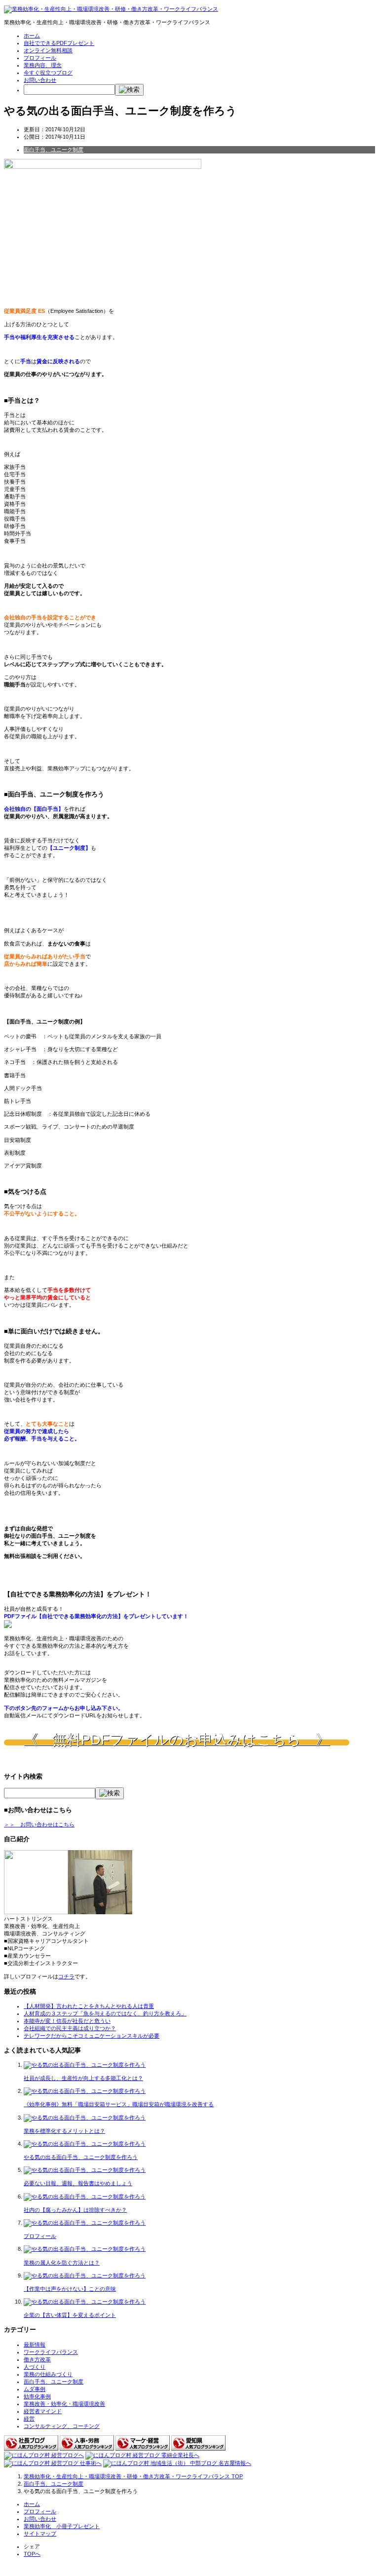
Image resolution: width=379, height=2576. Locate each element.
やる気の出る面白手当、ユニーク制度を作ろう (81, 2157)
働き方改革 (37, 2359)
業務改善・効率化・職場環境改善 (64, 2404)
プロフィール (40, 58)
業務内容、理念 (43, 65)
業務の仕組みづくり (48, 2374)
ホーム (32, 36)
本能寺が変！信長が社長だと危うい (67, 2021)
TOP (133, 2476)
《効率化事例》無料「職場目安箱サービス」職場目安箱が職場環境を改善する (119, 2104)
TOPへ (32, 2554)
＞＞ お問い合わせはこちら (39, 1824)
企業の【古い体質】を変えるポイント (70, 2315)
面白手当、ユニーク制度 (54, 150)
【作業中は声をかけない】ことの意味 (70, 2289)
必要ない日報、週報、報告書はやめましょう (78, 2183)
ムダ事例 (35, 2389)
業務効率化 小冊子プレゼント (62, 2526)
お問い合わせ (40, 80)
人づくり (35, 2367)
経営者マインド (43, 2411)
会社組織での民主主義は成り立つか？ (70, 2028)
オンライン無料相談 (48, 50)
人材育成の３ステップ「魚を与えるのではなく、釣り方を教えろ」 (105, 2013)
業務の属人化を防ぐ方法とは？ (62, 2263)
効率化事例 (37, 2396)
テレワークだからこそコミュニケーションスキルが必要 (92, 2036)
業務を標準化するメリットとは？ (64, 2131)
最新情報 (35, 2345)
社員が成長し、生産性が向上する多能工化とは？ (83, 2078)
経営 (29, 2419)
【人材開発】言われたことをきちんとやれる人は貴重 (89, 2006)
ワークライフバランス (51, 2352)
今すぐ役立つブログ (48, 73)
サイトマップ (40, 2534)
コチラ (66, 1976)
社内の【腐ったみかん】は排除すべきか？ (75, 2210)
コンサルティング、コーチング (62, 2426)
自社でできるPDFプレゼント (59, 43)
